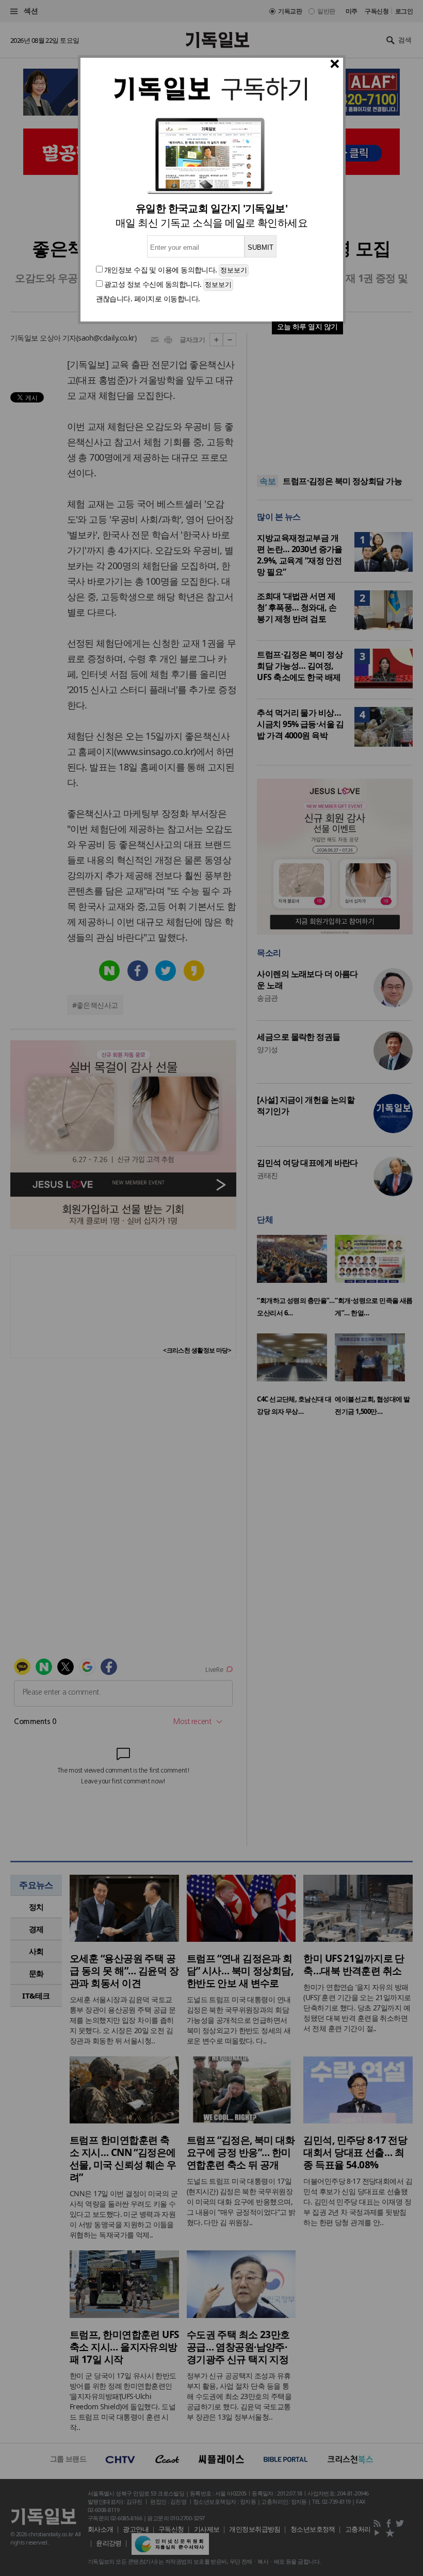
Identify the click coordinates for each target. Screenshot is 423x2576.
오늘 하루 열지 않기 (307, 326)
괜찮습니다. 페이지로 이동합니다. (148, 299)
